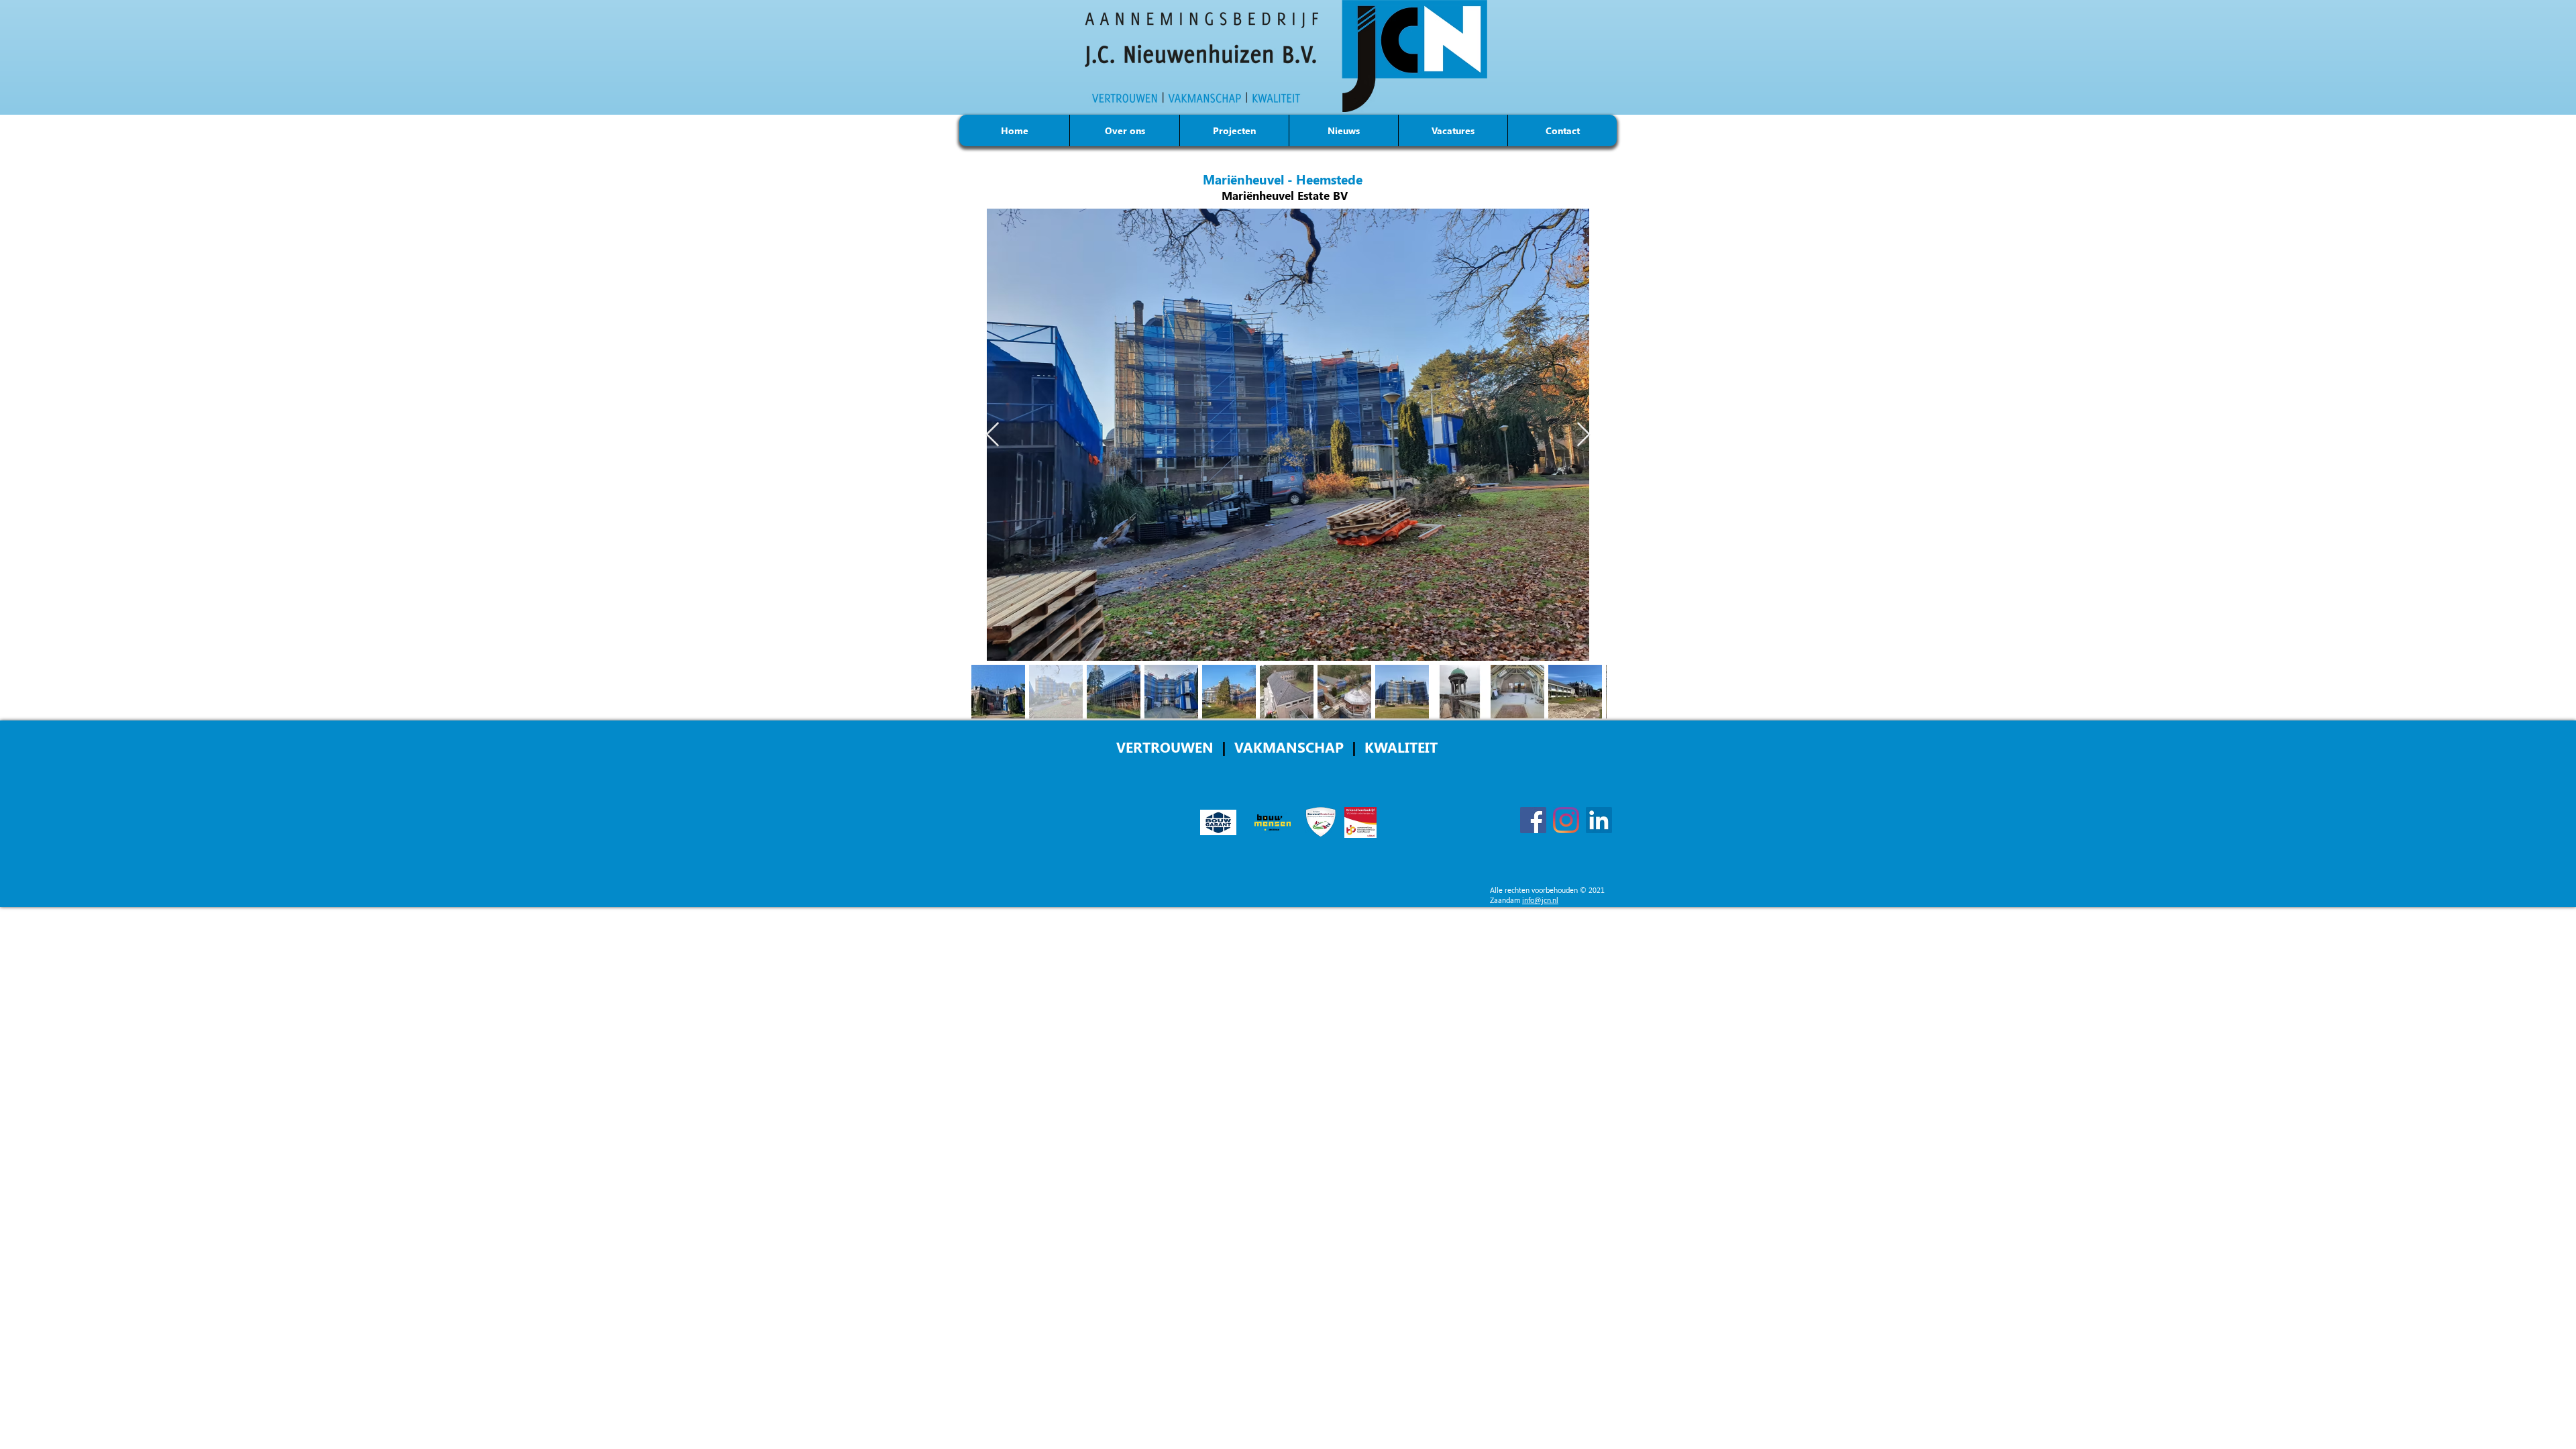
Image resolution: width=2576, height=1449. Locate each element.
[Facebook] (1533, 820)
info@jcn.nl (1540, 900)
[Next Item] (1584, 435)
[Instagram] (1566, 820)
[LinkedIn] (1599, 820)
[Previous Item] (992, 435)
